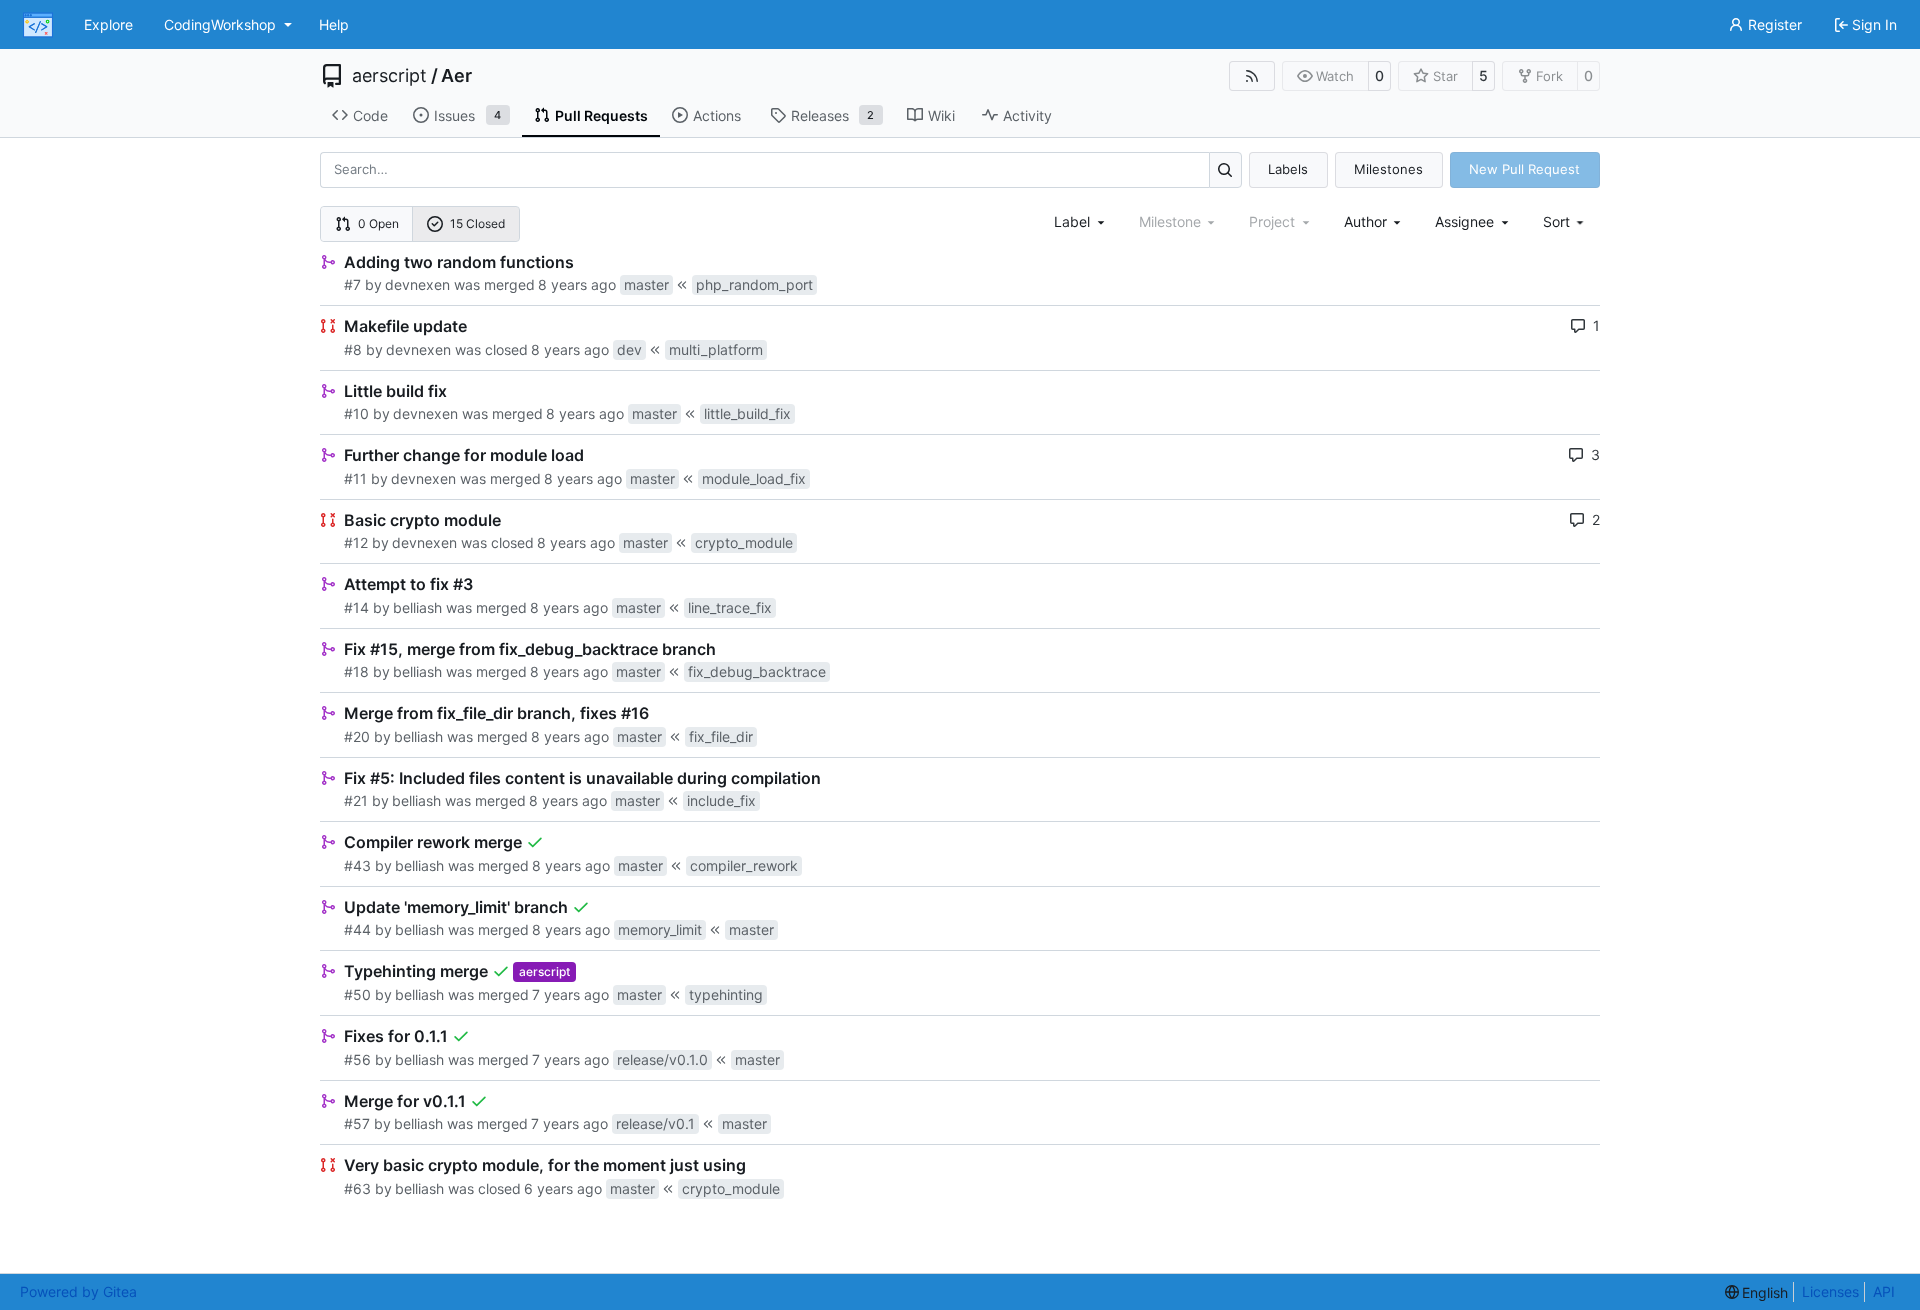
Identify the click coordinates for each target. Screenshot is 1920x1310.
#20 (357, 736)
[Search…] (1225, 169)
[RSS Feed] (1252, 76)
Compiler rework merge (433, 842)
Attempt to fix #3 (408, 584)
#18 (356, 671)
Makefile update (405, 326)
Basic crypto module (422, 520)
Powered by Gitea (78, 1291)
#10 (356, 413)
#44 (357, 929)
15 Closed (477, 223)
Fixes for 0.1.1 (396, 1036)
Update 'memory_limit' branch (456, 907)
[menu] (1565, 221)
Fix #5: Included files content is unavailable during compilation (582, 778)
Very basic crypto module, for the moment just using (545, 1165)
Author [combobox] (1365, 221)
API (1884, 1291)
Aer (456, 76)
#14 (356, 607)
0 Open (378, 223)
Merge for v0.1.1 (405, 1101)
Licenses (1830, 1291)
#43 (357, 865)
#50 (357, 994)
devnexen (417, 284)
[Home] (38, 25)
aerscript (389, 76)
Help (334, 24)
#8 (353, 349)
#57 (357, 1123)
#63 (357, 1188)
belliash (417, 607)
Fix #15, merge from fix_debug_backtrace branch (530, 649)
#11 (355, 478)
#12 (356, 542)
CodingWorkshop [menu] (220, 24)
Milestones (1388, 169)
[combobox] (1081, 221)
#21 (356, 800)
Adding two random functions (459, 262)
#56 (357, 1059)
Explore (108, 24)
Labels (1288, 169)
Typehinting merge (416, 971)
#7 (352, 284)
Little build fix (395, 391)
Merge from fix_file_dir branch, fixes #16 (496, 713)
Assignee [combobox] (1464, 221)
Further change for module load (464, 455)
